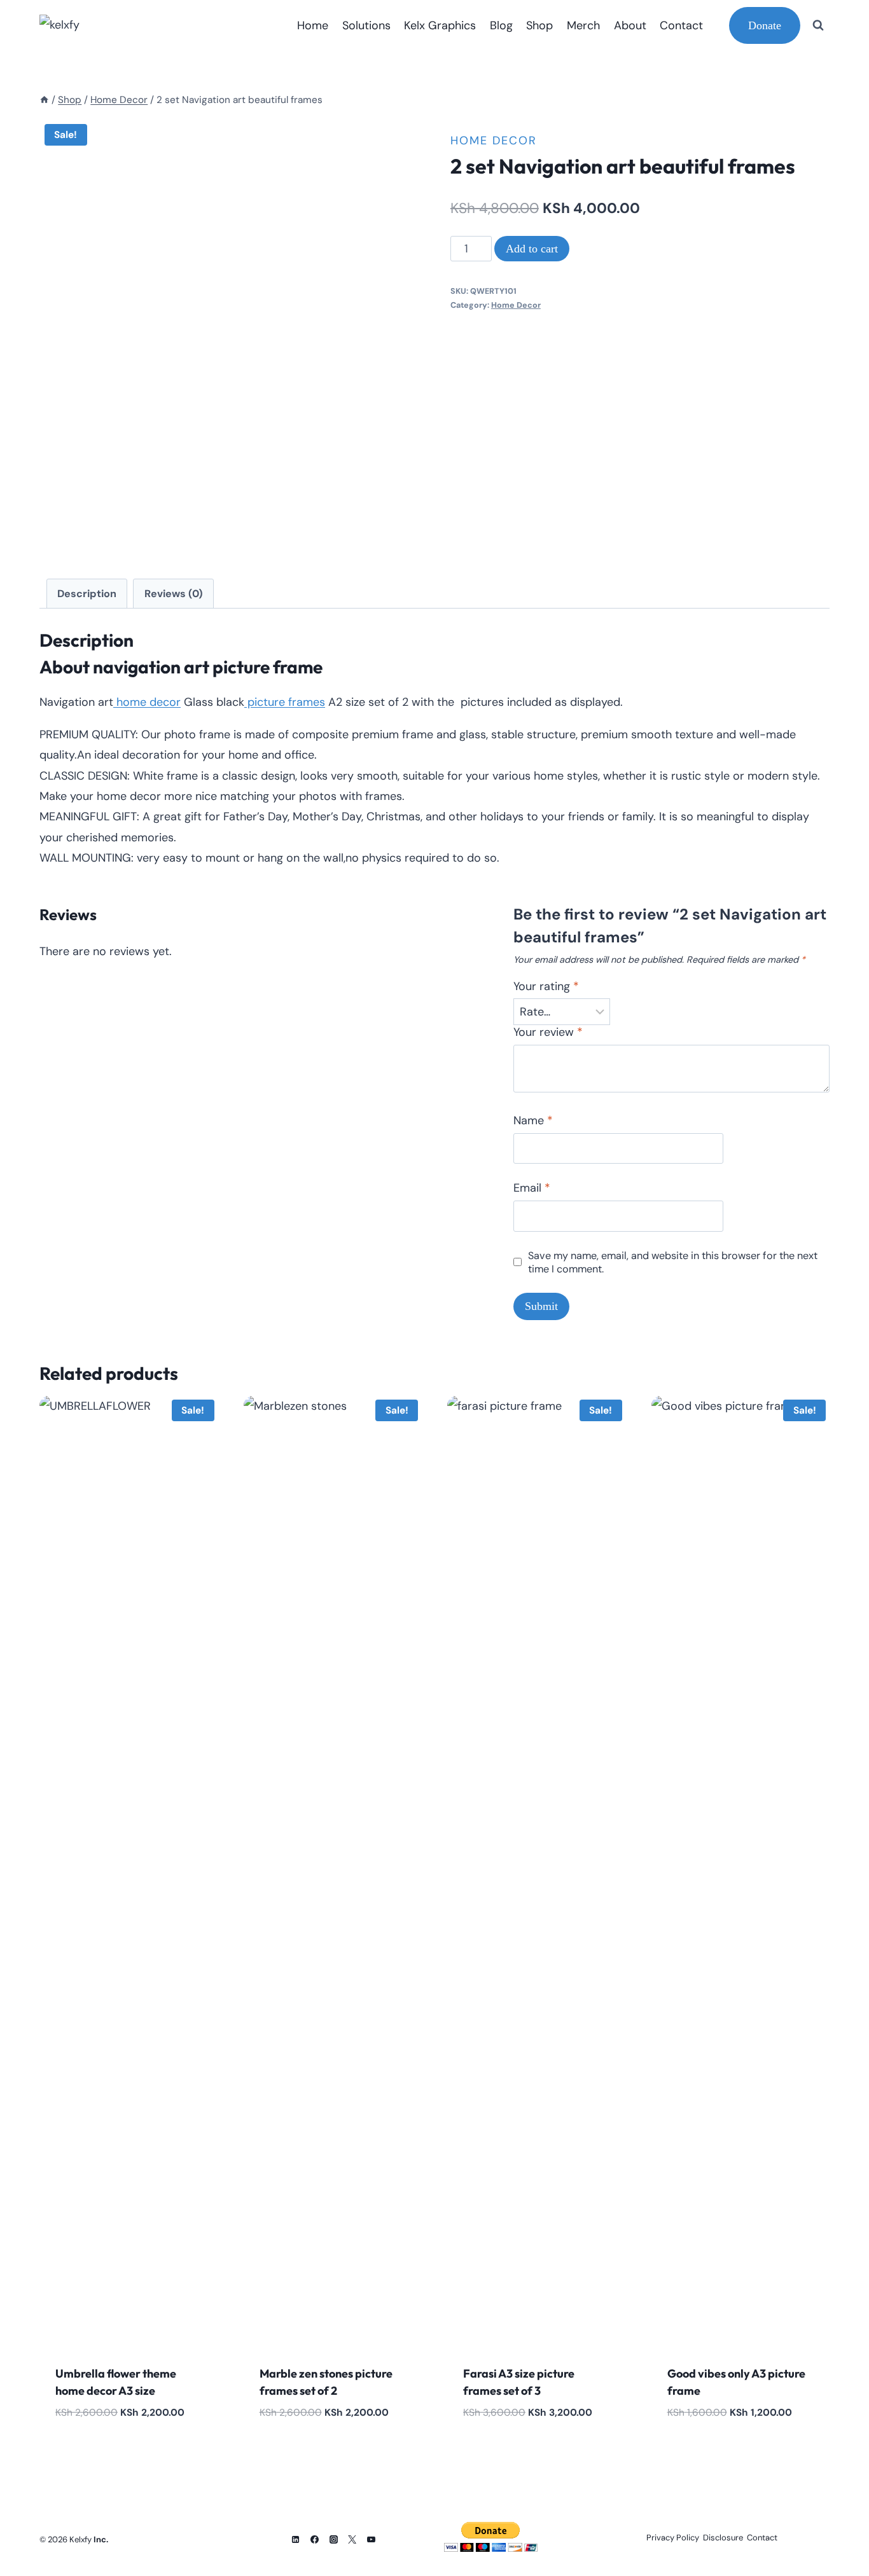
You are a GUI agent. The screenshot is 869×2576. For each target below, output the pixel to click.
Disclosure (723, 2538)
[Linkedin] (295, 2539)
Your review (548, 1032)
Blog (501, 25)
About (630, 25)
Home (313, 25)
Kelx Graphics (440, 25)
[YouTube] (372, 2539)
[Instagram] (333, 2539)
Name (533, 1121)
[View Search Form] (818, 25)
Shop (539, 25)
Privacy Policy (673, 2538)
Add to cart (532, 249)
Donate (765, 25)
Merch (583, 25)
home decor (147, 702)
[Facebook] (314, 2539)
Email (532, 1188)
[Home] (44, 100)
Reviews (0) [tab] (174, 594)
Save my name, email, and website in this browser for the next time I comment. (673, 1262)
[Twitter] (352, 2539)
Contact (681, 25)
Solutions (366, 25)
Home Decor (494, 141)
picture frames (285, 702)
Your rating (546, 987)
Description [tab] (87, 594)
